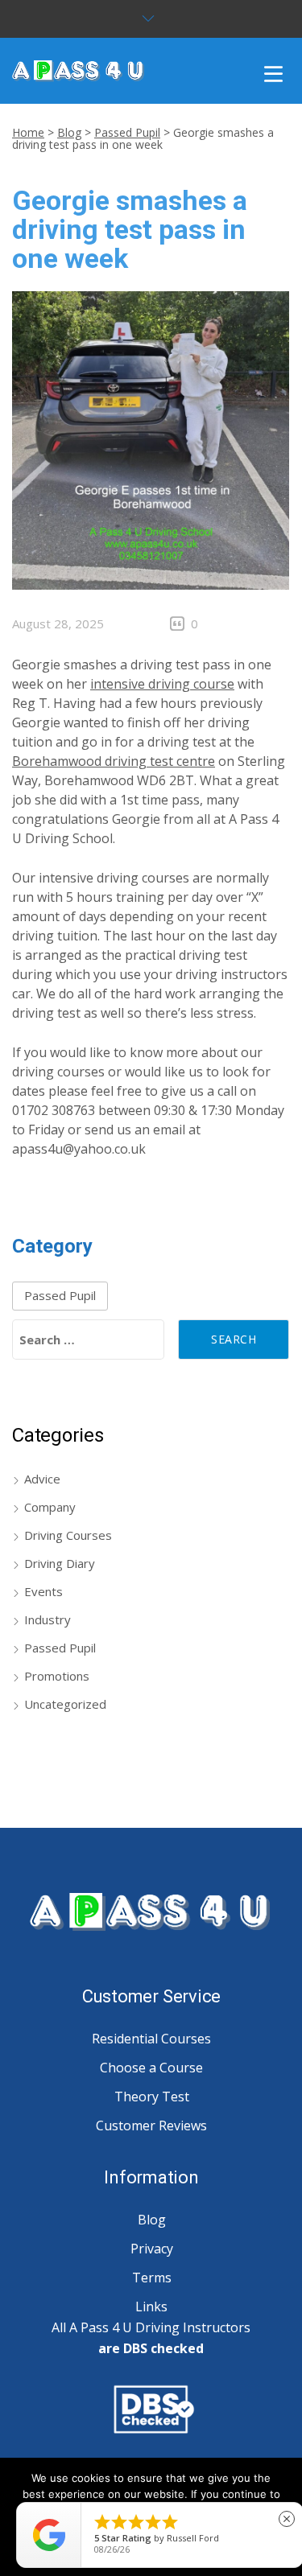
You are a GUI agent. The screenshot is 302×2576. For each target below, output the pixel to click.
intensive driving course (162, 684)
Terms (152, 2278)
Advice (42, 1479)
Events (43, 1591)
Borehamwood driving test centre (114, 761)
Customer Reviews (151, 2125)
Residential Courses (151, 2039)
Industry (48, 1619)
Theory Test (152, 2097)
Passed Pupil (127, 132)
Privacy (152, 2249)
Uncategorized (65, 1704)
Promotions (57, 1676)
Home (28, 132)
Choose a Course (151, 2068)
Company (50, 1507)
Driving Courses (68, 1535)
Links (151, 2306)
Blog (69, 132)
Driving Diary (60, 1563)
